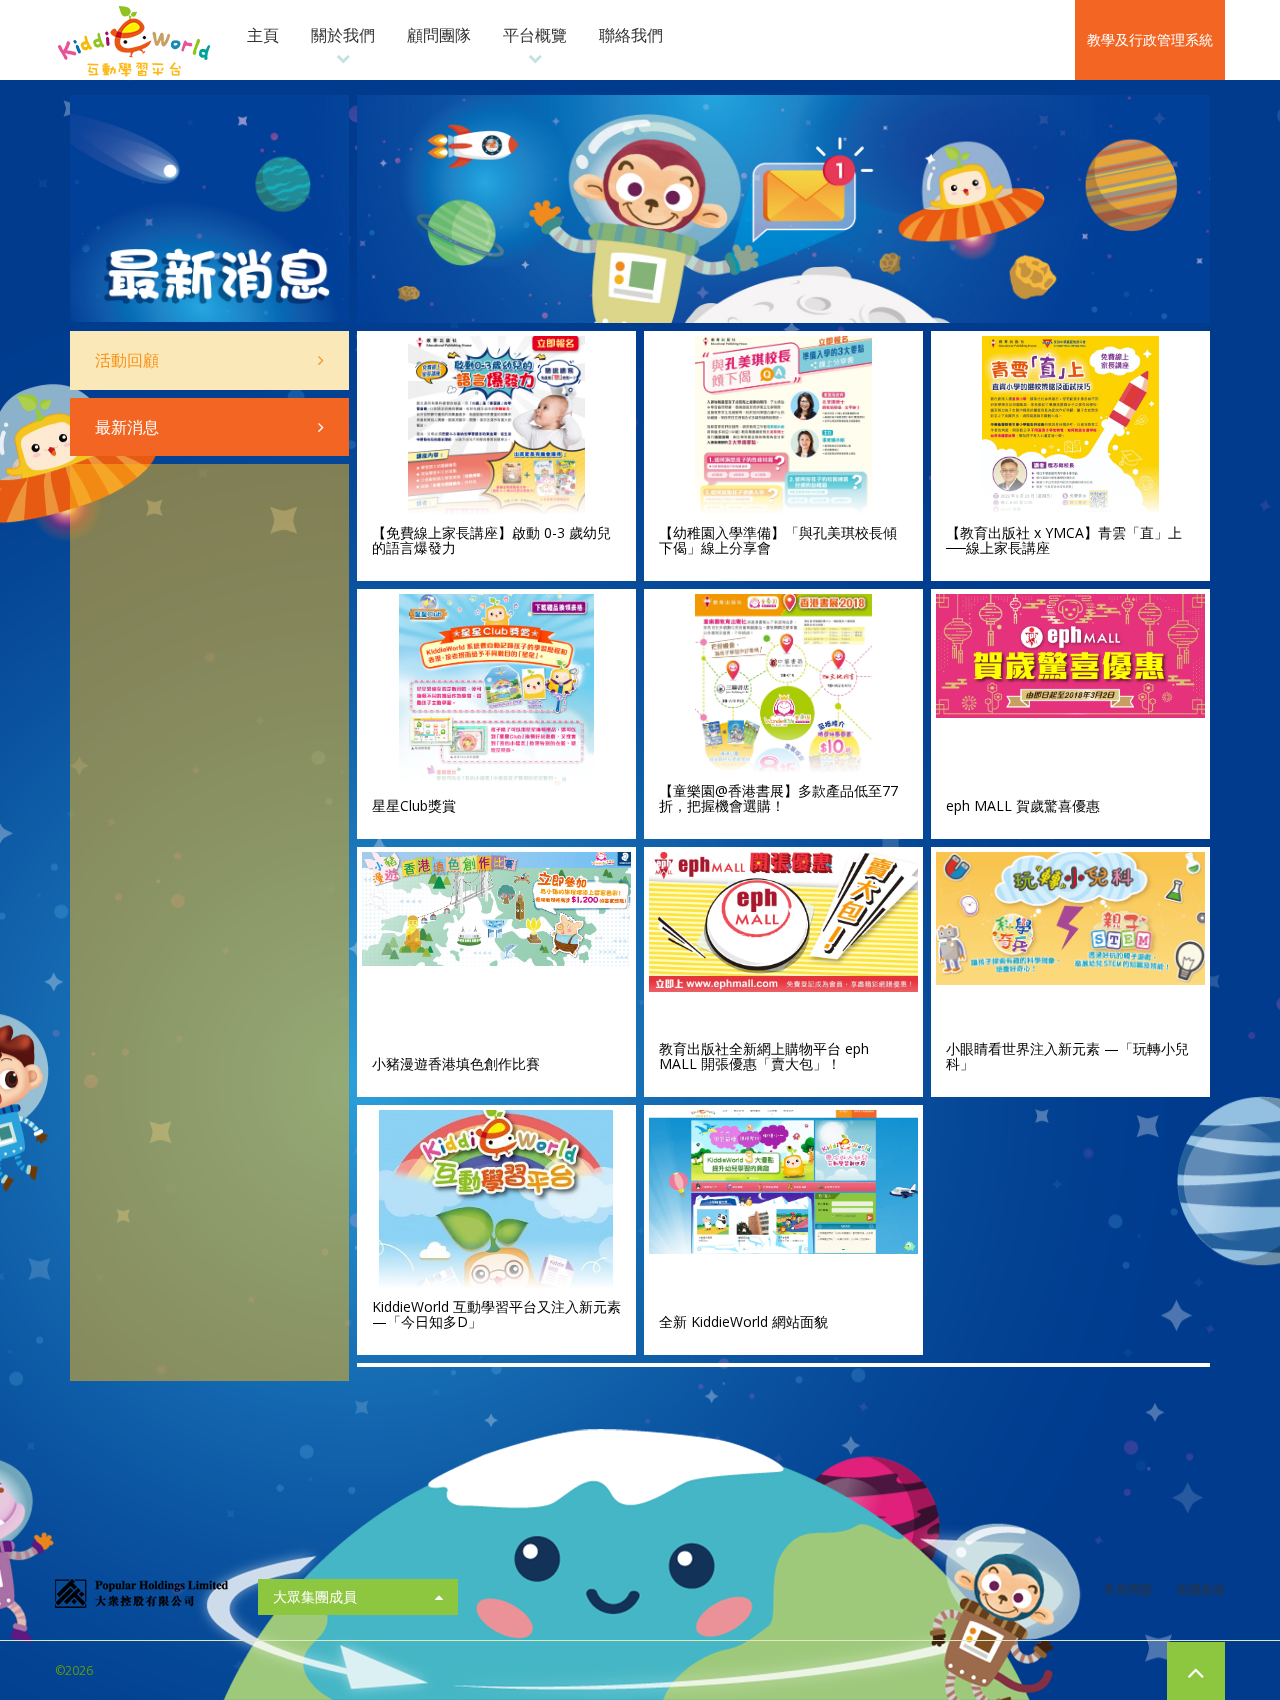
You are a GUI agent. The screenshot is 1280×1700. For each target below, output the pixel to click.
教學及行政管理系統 (1150, 39)
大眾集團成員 (315, 1596)
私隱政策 (1201, 1589)
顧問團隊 (439, 35)
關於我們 (343, 35)
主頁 (263, 35)
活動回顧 (127, 360)
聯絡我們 (631, 35)
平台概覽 (535, 35)
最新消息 (127, 427)
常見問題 (1128, 1589)
